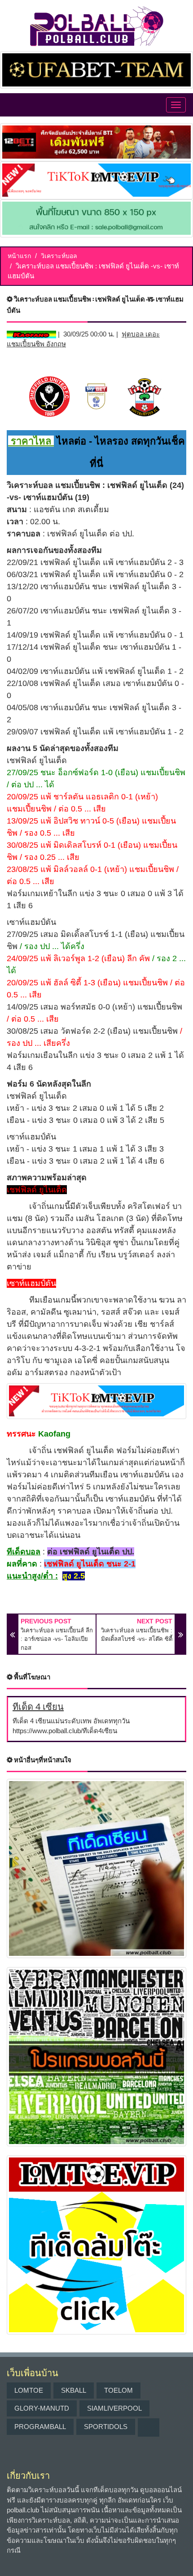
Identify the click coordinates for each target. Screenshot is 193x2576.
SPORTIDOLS (106, 2427)
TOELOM (118, 2390)
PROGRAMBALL (40, 2427)
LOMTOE (29, 2390)
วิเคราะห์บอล (59, 256)
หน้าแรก (19, 256)
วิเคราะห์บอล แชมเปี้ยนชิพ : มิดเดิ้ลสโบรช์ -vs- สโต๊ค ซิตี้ (137, 1635)
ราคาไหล (31, 441)
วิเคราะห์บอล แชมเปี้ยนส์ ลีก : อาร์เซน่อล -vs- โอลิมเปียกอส (57, 1639)
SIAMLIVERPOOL (114, 2408)
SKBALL (74, 2390)
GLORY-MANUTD (42, 2408)
